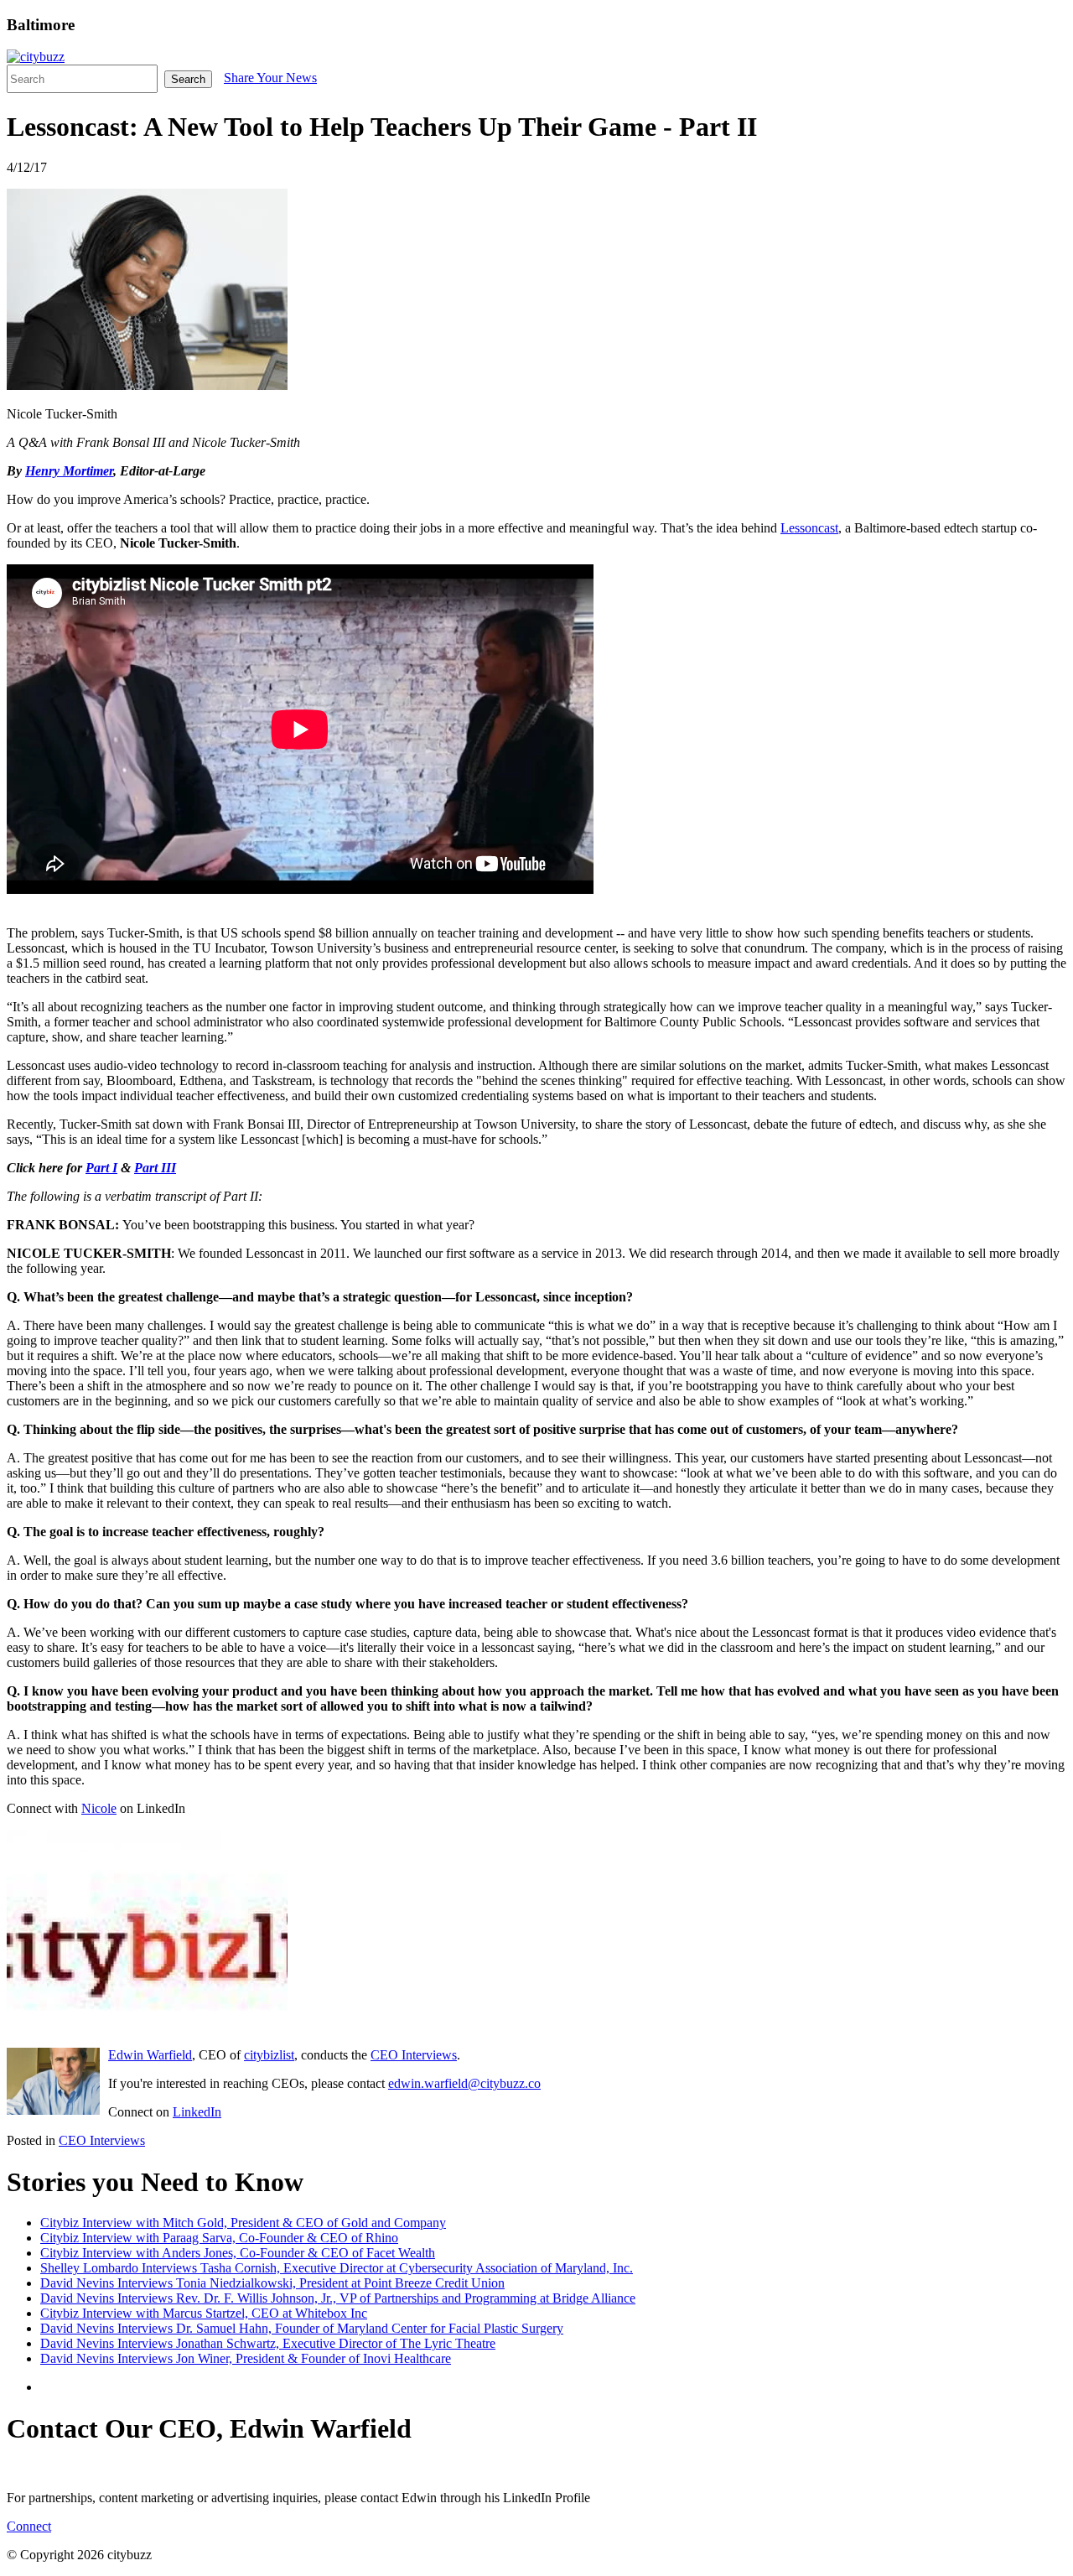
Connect (29, 2526)
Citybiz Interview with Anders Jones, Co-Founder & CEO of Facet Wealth (238, 2253)
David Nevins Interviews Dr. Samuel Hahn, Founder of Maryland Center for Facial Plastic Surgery (302, 2328)
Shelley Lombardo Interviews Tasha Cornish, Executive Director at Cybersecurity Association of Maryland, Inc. (337, 2268)
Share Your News (270, 78)
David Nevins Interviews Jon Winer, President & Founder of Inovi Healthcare (246, 2358)
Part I (101, 1168)
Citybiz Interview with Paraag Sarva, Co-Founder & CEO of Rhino (219, 2238)
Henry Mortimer (69, 471)
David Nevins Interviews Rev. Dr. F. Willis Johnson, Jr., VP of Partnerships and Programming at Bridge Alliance (338, 2298)
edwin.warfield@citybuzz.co (464, 2083)
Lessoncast (809, 528)
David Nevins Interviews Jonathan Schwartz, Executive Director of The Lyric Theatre (268, 2343)
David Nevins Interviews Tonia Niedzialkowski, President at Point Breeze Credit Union (272, 2283)
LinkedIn (197, 2112)
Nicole (99, 1808)
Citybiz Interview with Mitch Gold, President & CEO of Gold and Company (243, 2223)
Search (188, 79)
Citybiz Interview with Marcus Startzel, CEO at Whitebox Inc (204, 2313)
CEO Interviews (414, 2055)
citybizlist (269, 2055)
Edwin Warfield (150, 2055)
